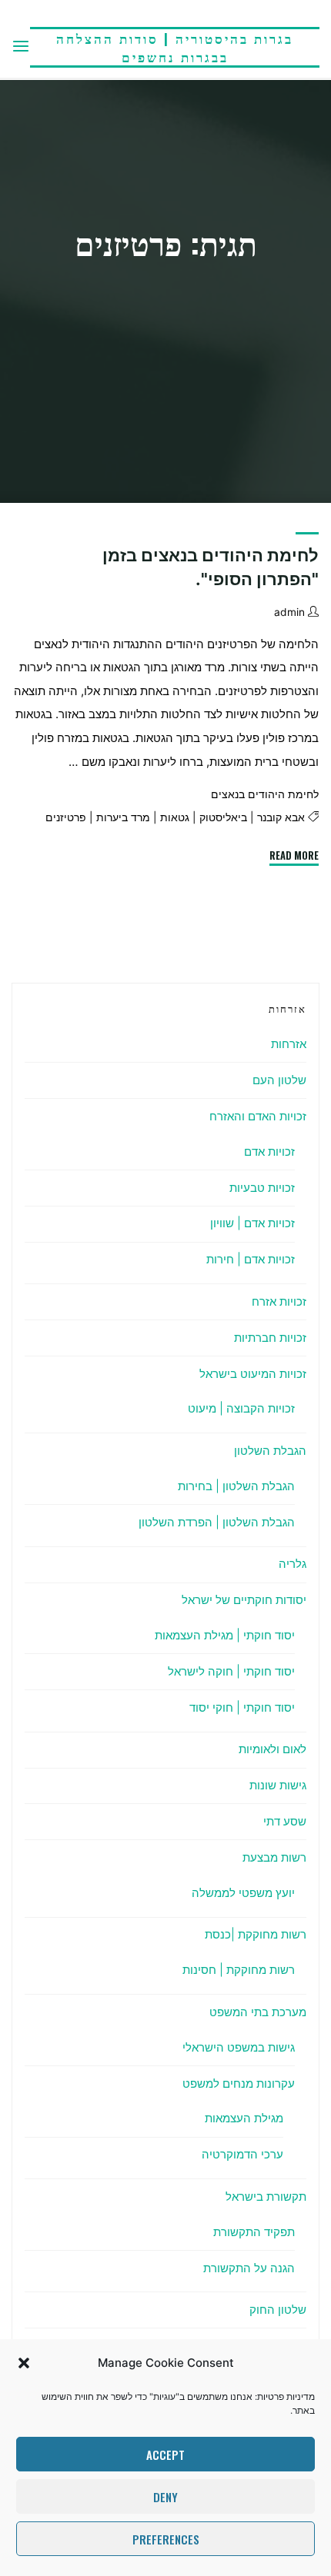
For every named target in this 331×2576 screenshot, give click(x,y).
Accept (165, 2455)
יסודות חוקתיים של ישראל (244, 1600)
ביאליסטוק (223, 818)
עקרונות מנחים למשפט (239, 2083)
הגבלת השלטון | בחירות (236, 1486)
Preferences (166, 2539)
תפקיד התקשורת (254, 2232)
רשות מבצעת (274, 1857)
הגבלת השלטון (270, 1451)
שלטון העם (279, 1080)
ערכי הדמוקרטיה (242, 2154)
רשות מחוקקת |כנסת (256, 1934)
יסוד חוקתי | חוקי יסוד (242, 1707)
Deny (165, 2497)
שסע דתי (285, 1821)
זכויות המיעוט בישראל (253, 1374)
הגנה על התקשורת (249, 2268)
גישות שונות (278, 1785)
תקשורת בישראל (266, 2197)
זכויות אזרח (279, 1301)
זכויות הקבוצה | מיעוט (241, 1408)
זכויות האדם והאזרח (258, 1116)
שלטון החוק (278, 2310)
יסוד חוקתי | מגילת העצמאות (225, 1635)
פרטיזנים (66, 818)
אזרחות (289, 1044)
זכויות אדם (269, 1152)
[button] (24, 2363)
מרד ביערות (123, 818)
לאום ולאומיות (272, 1749)
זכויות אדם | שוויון (252, 1223)
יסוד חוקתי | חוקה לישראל (231, 1671)
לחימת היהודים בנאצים (265, 794)
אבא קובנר (281, 818)
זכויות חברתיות (270, 1338)
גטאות (175, 818)
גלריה (293, 1564)
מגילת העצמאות (244, 2118)
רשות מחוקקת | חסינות (239, 1970)
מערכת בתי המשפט (258, 2012)
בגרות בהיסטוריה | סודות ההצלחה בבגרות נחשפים (175, 47)
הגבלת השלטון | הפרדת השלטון (217, 1522)
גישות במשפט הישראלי (239, 2047)
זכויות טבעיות (262, 1188)
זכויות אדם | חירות (251, 1259)
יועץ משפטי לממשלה (243, 1893)
